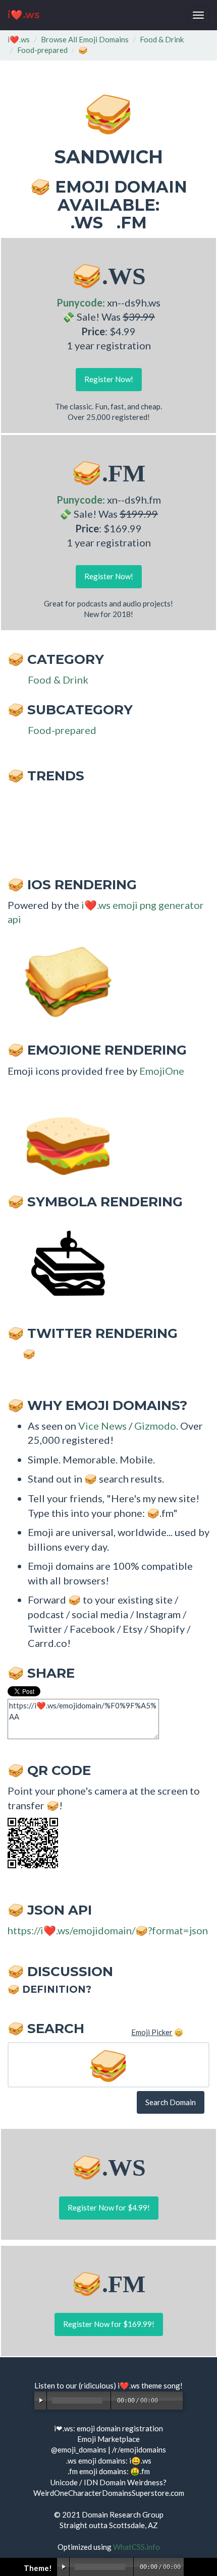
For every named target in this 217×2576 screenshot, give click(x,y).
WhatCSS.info (137, 2547)
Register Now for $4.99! (109, 2207)
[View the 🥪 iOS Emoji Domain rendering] (63, 981)
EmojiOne (162, 1071)
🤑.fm (140, 2471)
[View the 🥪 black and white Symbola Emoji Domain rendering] (63, 1264)
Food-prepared (42, 50)
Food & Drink (162, 39)
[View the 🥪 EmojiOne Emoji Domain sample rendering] (63, 1132)
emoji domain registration (120, 2428)
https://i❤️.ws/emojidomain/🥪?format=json (108, 1930)
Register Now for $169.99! (109, 2324)
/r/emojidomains (139, 2449)
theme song (161, 2385)
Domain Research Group (123, 2514)
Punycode (79, 302)
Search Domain (171, 2102)
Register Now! (109, 379)
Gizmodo (155, 1426)
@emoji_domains (79, 2449)
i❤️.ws (24, 15)
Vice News (102, 1426)
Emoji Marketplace (108, 2439)
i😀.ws (140, 2461)
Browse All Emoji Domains (85, 39)
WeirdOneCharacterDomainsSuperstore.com (109, 2493)
